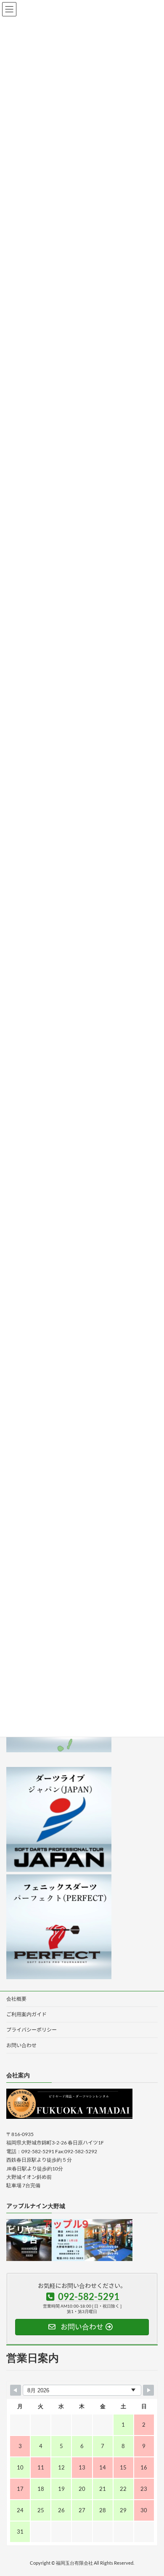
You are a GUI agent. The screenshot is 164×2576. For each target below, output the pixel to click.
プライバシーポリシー (32, 2030)
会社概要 (16, 1999)
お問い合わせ (21, 2045)
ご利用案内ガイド (26, 2014)
